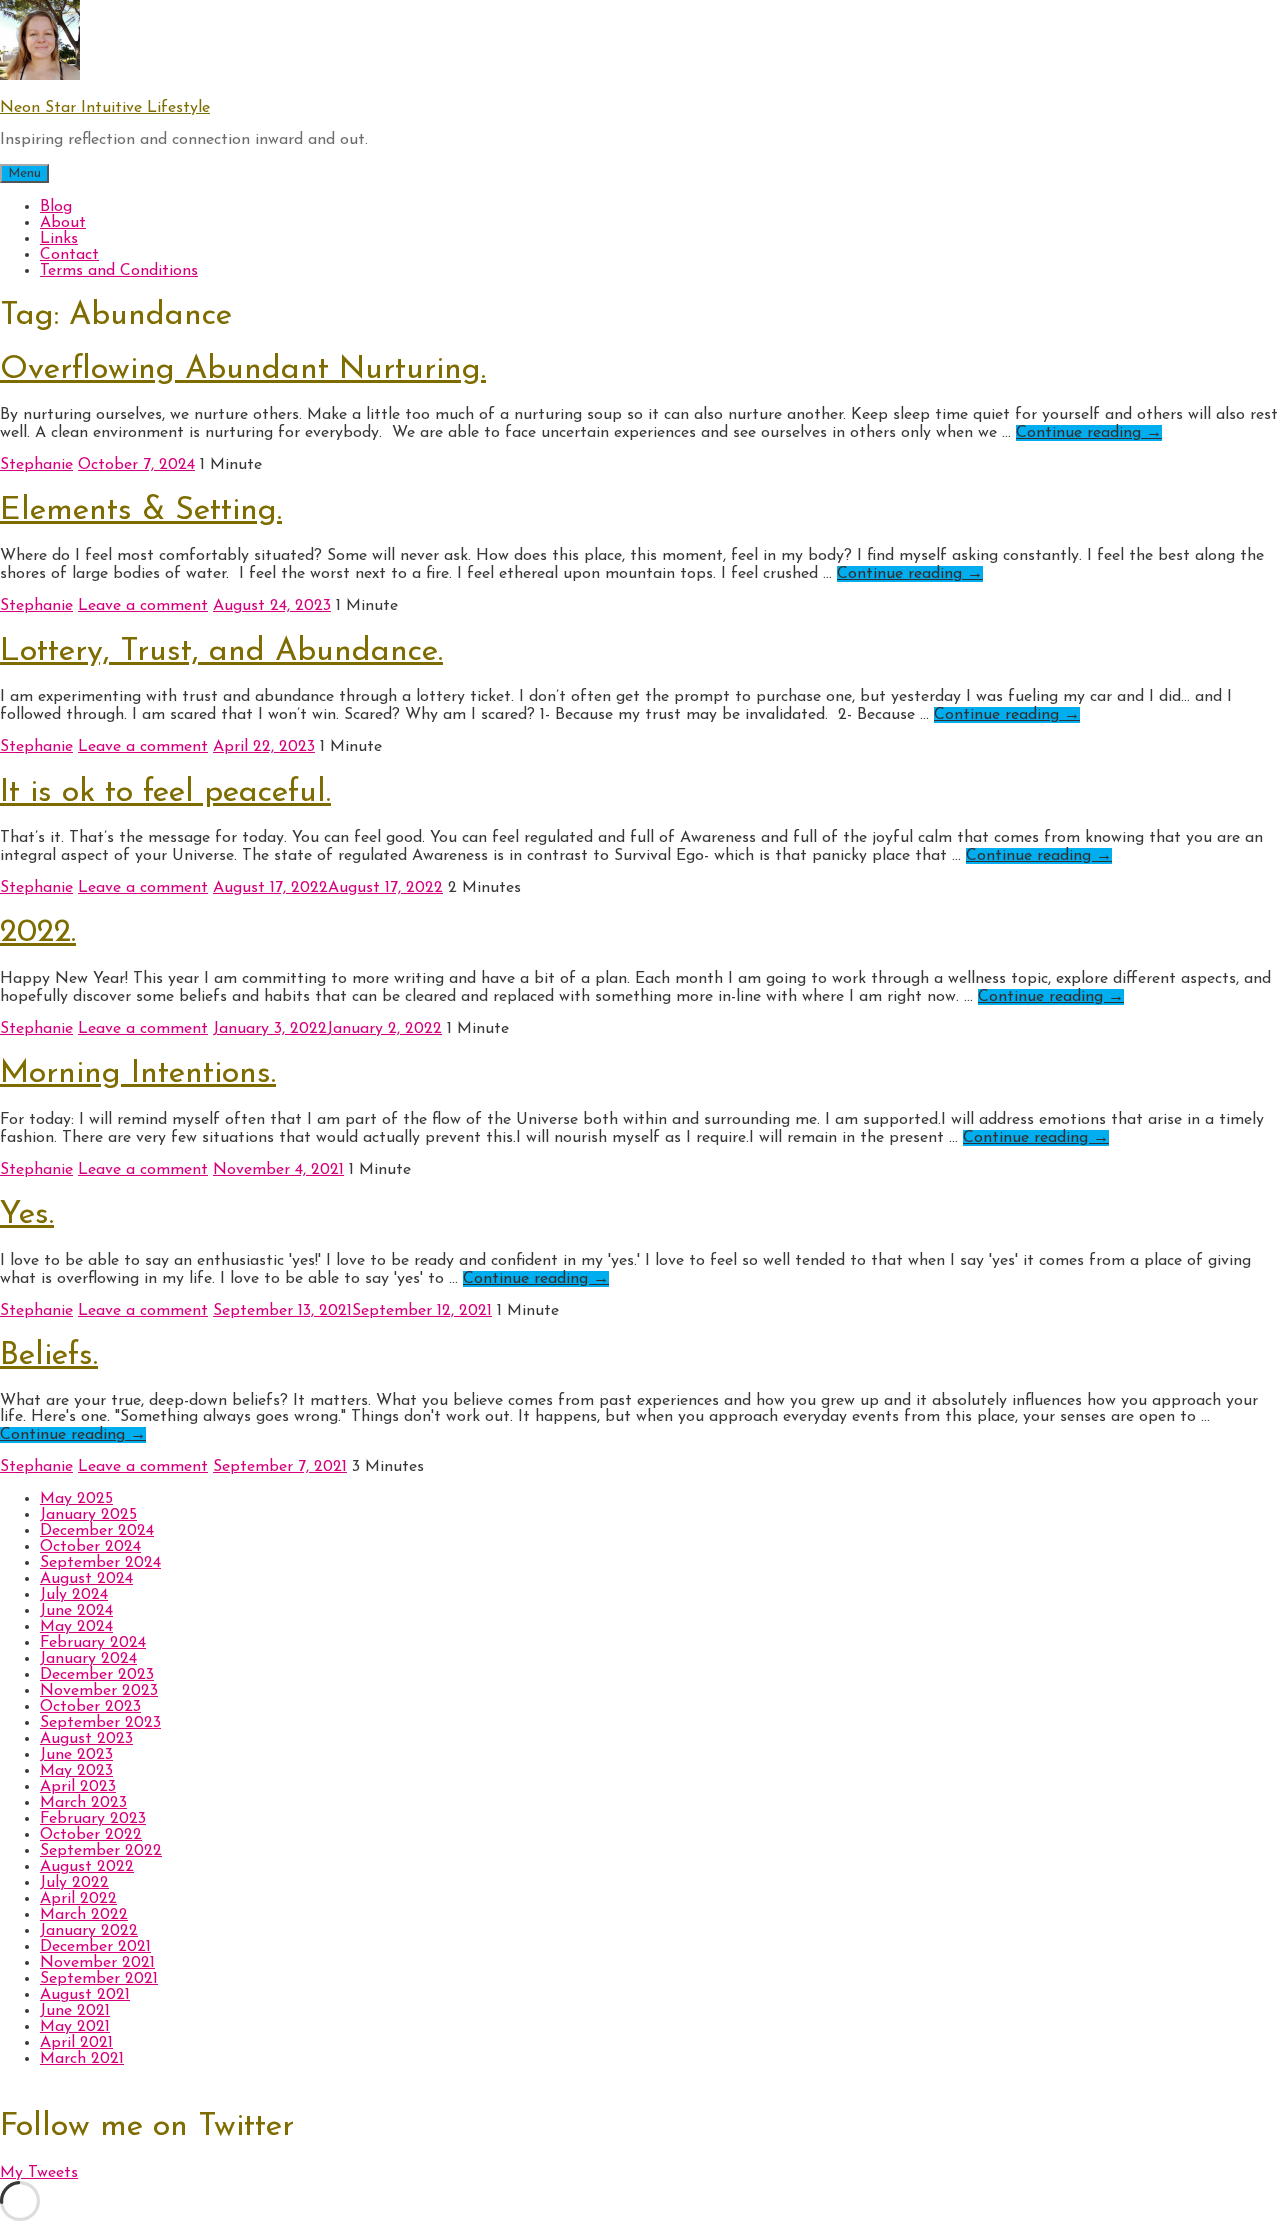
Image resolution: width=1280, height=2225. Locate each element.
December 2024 (97, 1531)
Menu (24, 173)
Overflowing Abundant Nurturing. (243, 370)
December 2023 (97, 1675)
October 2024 (90, 1547)
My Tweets (39, 2173)
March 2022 (84, 1915)
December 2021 (95, 1947)
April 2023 (78, 1787)
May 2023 (76, 1771)
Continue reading (1089, 433)
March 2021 (82, 2059)
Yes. (27, 1215)
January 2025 (88, 1515)
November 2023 (99, 1691)
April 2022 (78, 1899)
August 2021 (85, 1995)
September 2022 (101, 1851)
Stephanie (36, 465)
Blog (56, 207)
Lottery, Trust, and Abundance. (221, 652)
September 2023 (100, 1723)
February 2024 (93, 1643)
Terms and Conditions (119, 271)
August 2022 (87, 1867)
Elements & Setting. (141, 511)
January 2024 (88, 1659)
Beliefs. (49, 1356)
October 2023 (90, 1707)
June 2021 (75, 2011)
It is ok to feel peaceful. (165, 793)
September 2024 (100, 1563)
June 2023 (76, 1755)
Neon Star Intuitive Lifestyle (105, 108)
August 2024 (86, 1579)
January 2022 (89, 1931)
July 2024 (74, 1595)
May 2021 (75, 2027)
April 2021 (76, 2043)
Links (59, 239)
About (63, 223)
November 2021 (97, 1963)
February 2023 (93, 1819)
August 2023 (86, 1739)
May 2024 (76, 1627)
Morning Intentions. (138, 1074)
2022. (38, 933)
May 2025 (76, 1499)
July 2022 (74, 1883)
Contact (69, 255)
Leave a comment (143, 606)
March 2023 (83, 1803)
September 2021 (99, 1979)
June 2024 (76, 1611)
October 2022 (91, 1835)
